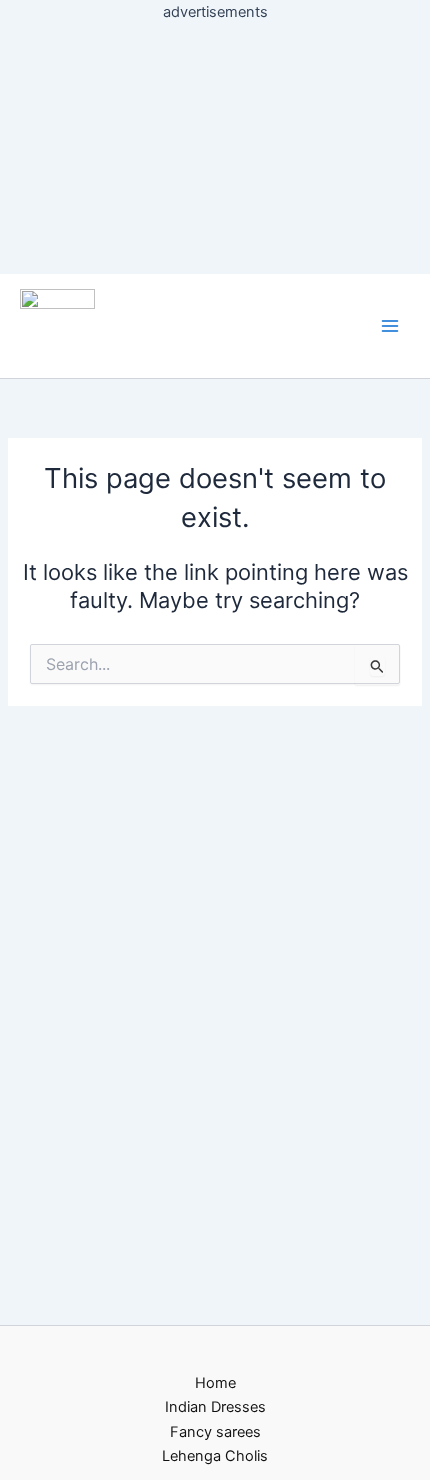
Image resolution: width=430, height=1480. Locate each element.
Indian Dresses (215, 1407)
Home (215, 1383)
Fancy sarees (215, 1432)
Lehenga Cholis (215, 1456)
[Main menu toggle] (390, 326)
